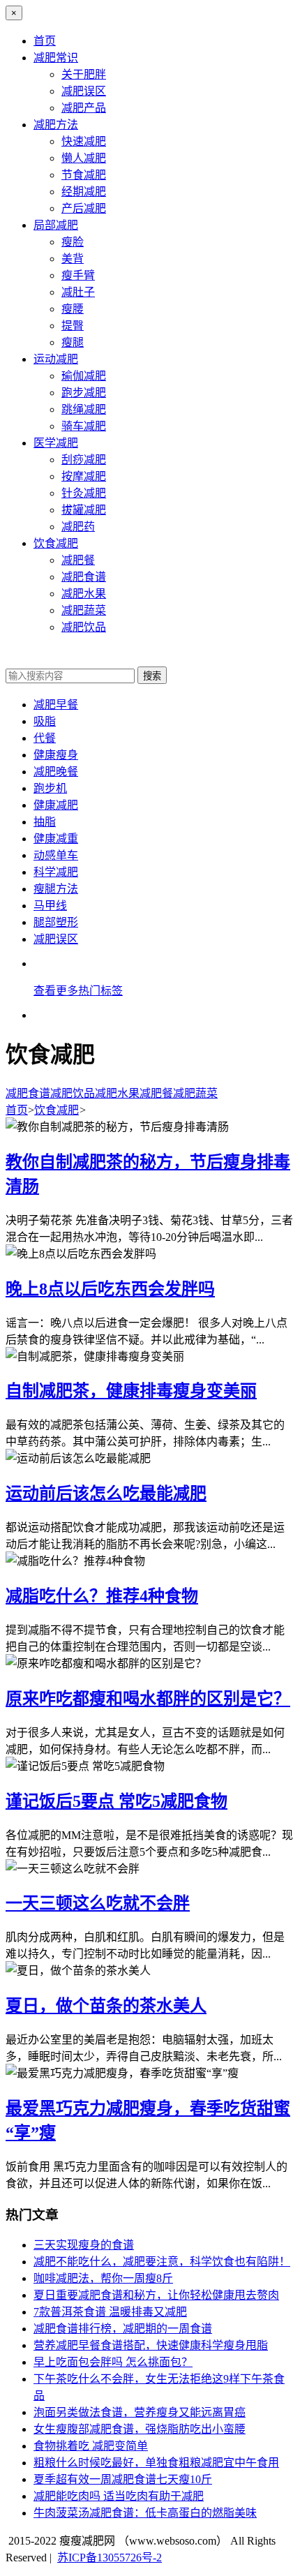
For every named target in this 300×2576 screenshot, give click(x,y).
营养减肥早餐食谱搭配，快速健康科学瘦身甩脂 (151, 2345)
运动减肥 (56, 359)
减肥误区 (84, 91)
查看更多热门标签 (78, 991)
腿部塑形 (56, 922)
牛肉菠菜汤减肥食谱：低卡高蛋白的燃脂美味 (145, 2513)
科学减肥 (56, 872)
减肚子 (78, 292)
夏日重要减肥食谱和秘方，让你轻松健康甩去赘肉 (156, 2295)
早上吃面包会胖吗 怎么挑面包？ (113, 2362)
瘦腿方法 (56, 889)
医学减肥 (56, 443)
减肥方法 (56, 125)
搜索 (152, 676)
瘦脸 (73, 242)
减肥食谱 (84, 577)
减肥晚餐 (56, 772)
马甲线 (50, 906)
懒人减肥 (84, 158)
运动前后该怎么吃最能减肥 (106, 1494)
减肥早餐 (56, 705)
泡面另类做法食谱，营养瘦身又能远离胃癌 (140, 2412)
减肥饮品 (84, 627)
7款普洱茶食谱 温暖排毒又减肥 (110, 2312)
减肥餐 (78, 560)
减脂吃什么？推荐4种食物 (102, 1596)
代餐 (45, 738)
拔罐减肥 (84, 510)
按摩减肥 (84, 476)
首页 (45, 41)
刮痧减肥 (84, 460)
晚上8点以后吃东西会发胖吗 (110, 1289)
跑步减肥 (84, 393)
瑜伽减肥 (84, 376)
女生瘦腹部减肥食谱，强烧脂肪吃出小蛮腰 (140, 2429)
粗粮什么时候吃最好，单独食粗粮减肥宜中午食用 (156, 2463)
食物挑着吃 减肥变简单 (91, 2446)
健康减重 (56, 839)
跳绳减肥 (84, 409)
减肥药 (78, 527)
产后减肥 (84, 208)
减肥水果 (84, 594)
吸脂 (45, 721)
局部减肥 (56, 225)
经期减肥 (84, 192)
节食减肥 (84, 175)
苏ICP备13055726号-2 (110, 2558)
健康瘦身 (56, 755)
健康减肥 (56, 805)
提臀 (73, 326)
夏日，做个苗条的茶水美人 (106, 2006)
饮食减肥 (56, 543)
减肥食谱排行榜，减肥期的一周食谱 (123, 2329)
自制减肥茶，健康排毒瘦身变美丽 (131, 1391)
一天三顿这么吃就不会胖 (98, 1903)
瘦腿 (73, 342)
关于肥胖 (84, 74)
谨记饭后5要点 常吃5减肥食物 (117, 1801)
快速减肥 (84, 141)
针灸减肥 (84, 493)
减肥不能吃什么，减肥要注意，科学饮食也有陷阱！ (162, 2262)
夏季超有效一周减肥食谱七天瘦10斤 (123, 2479)
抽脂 (45, 822)
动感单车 (56, 855)
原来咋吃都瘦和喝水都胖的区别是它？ (148, 1699)
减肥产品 (84, 108)
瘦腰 (73, 309)
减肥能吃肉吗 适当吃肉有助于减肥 (119, 2496)
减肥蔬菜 (84, 610)
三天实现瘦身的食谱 (84, 2245)
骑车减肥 (84, 426)
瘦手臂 (78, 275)
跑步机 (50, 788)
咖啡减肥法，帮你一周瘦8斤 (103, 2278)
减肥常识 (56, 58)
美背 (73, 259)
